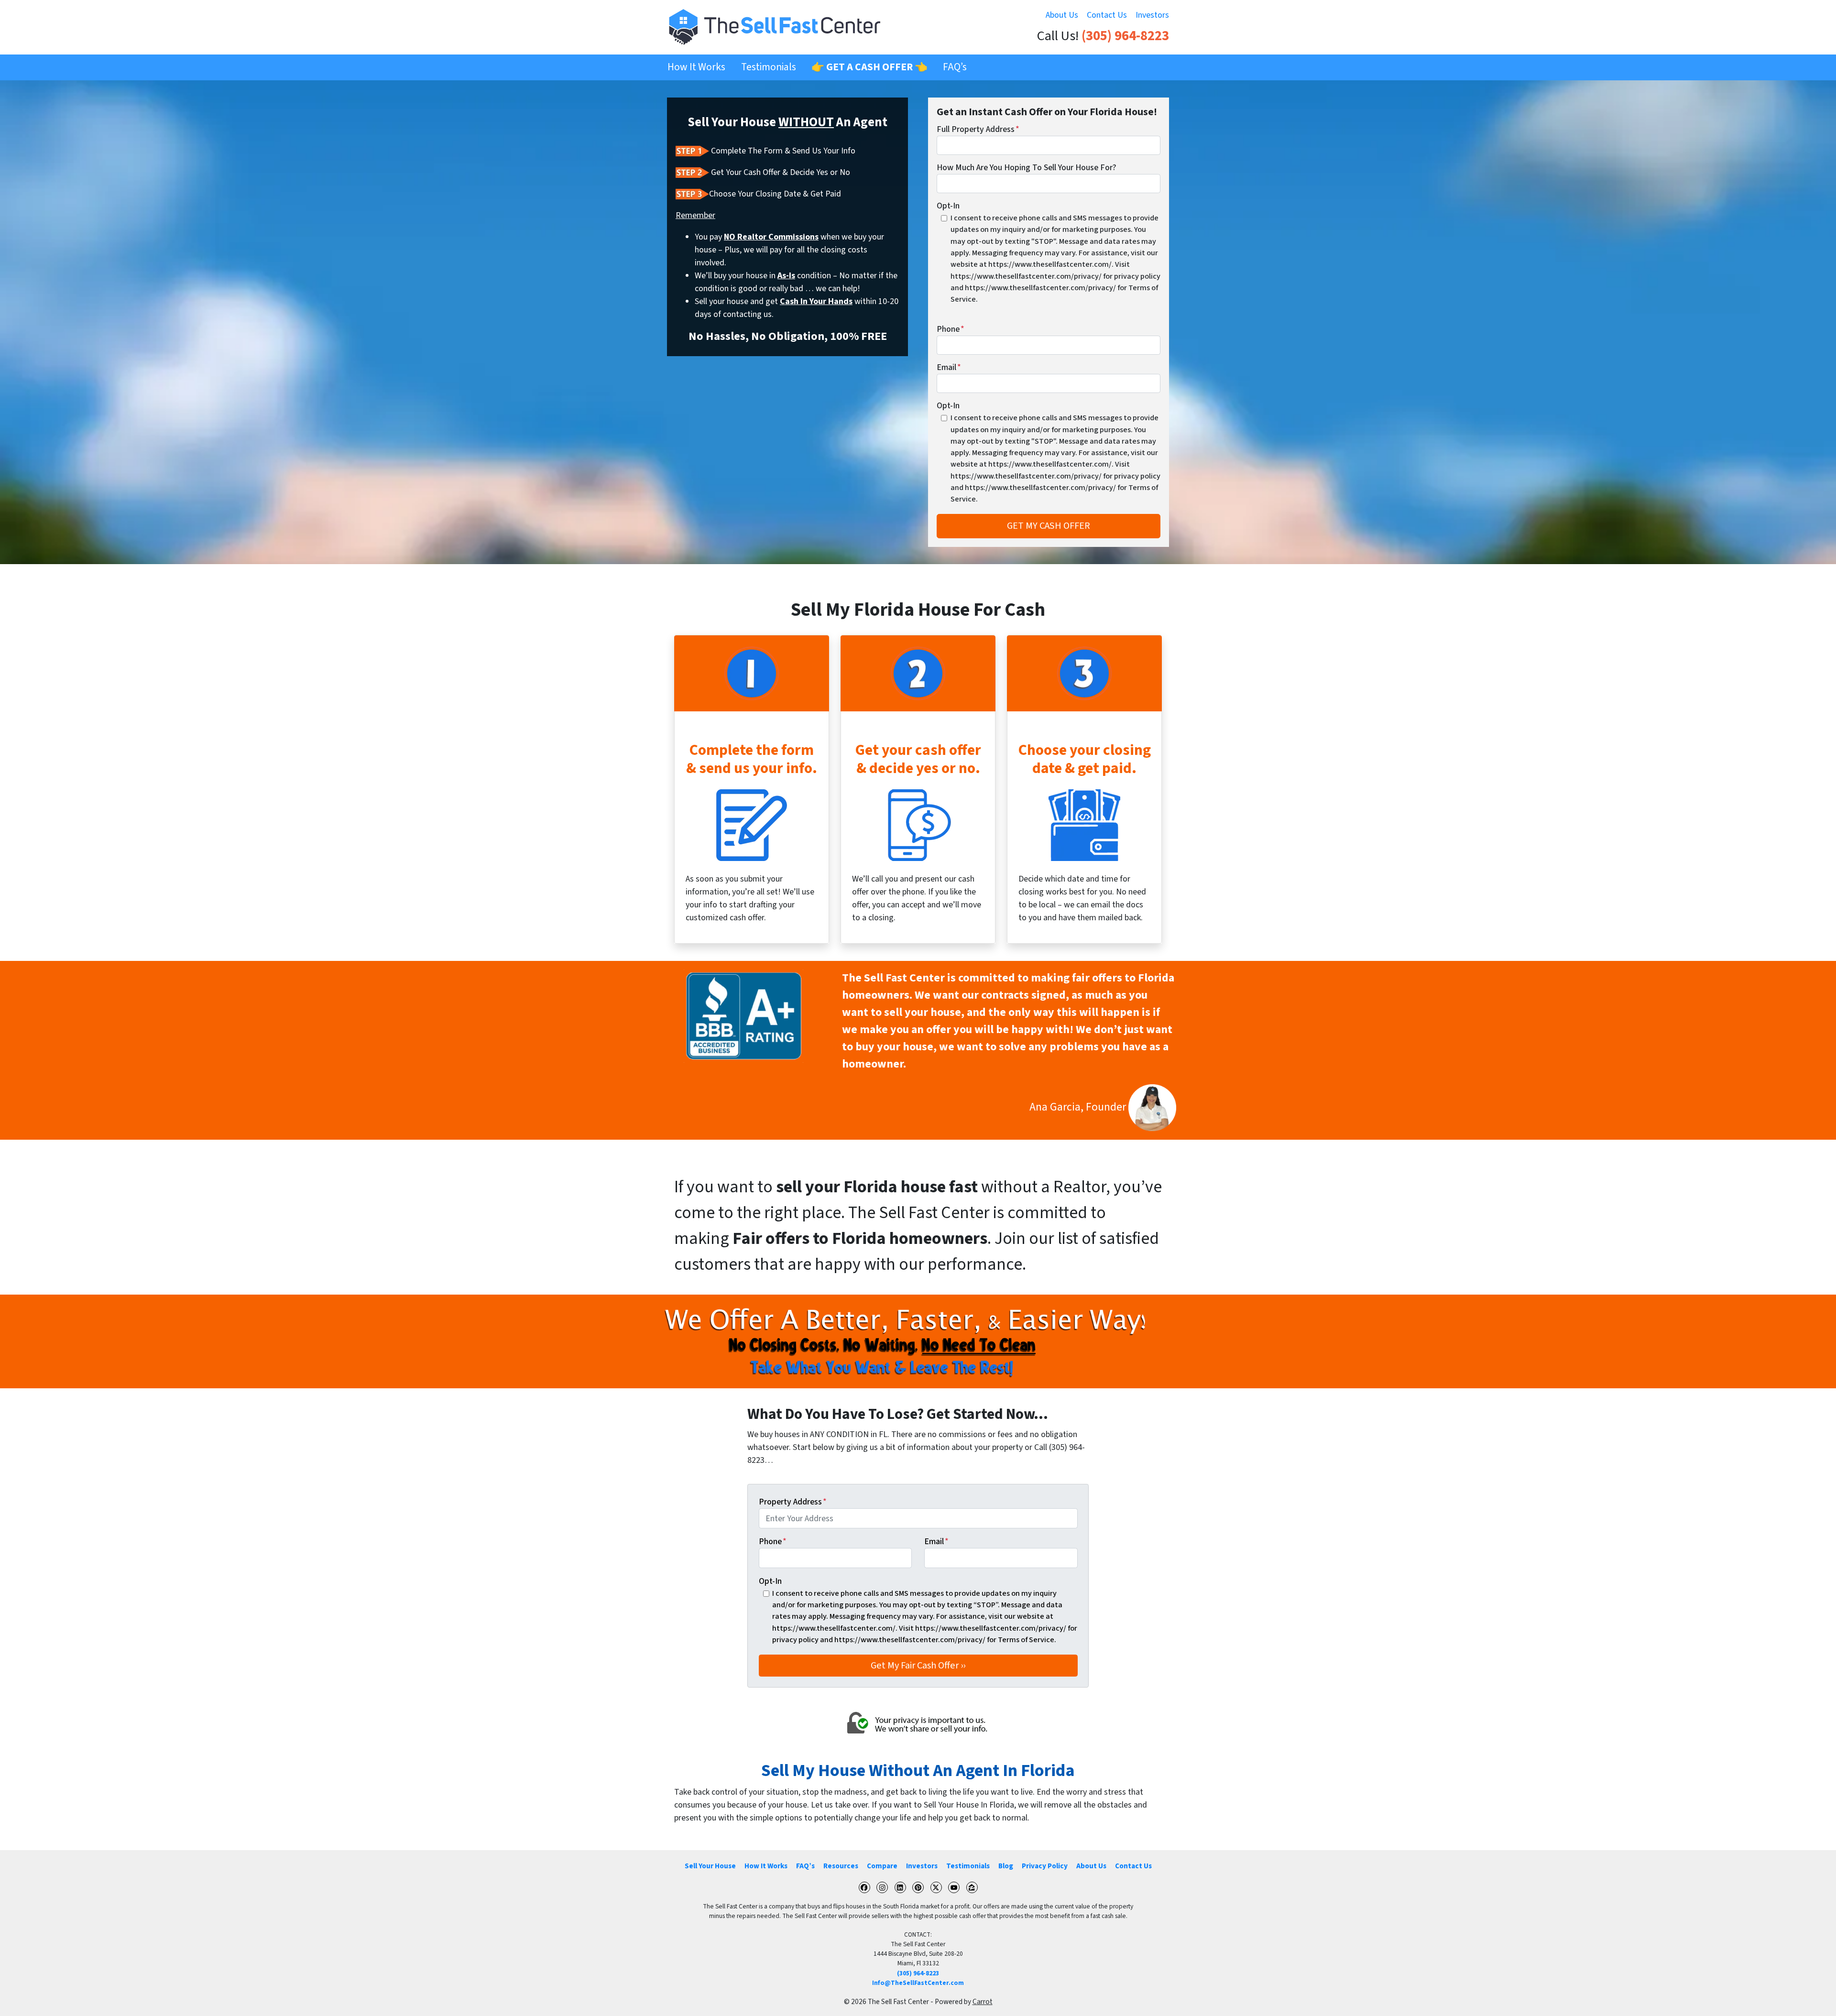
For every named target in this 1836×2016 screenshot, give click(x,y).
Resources (841, 1866)
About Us (1062, 15)
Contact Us (1107, 15)
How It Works (696, 67)
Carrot (983, 2002)
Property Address (793, 1502)
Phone (951, 329)
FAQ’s (955, 67)
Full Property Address (978, 129)
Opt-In (948, 206)
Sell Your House (710, 1866)
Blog (1006, 1866)
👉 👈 (869, 67)
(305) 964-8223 (1125, 36)
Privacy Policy (1045, 1866)
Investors (1152, 15)
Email (949, 367)
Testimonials (769, 67)
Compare (882, 1866)
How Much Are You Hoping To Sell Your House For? (1027, 168)
